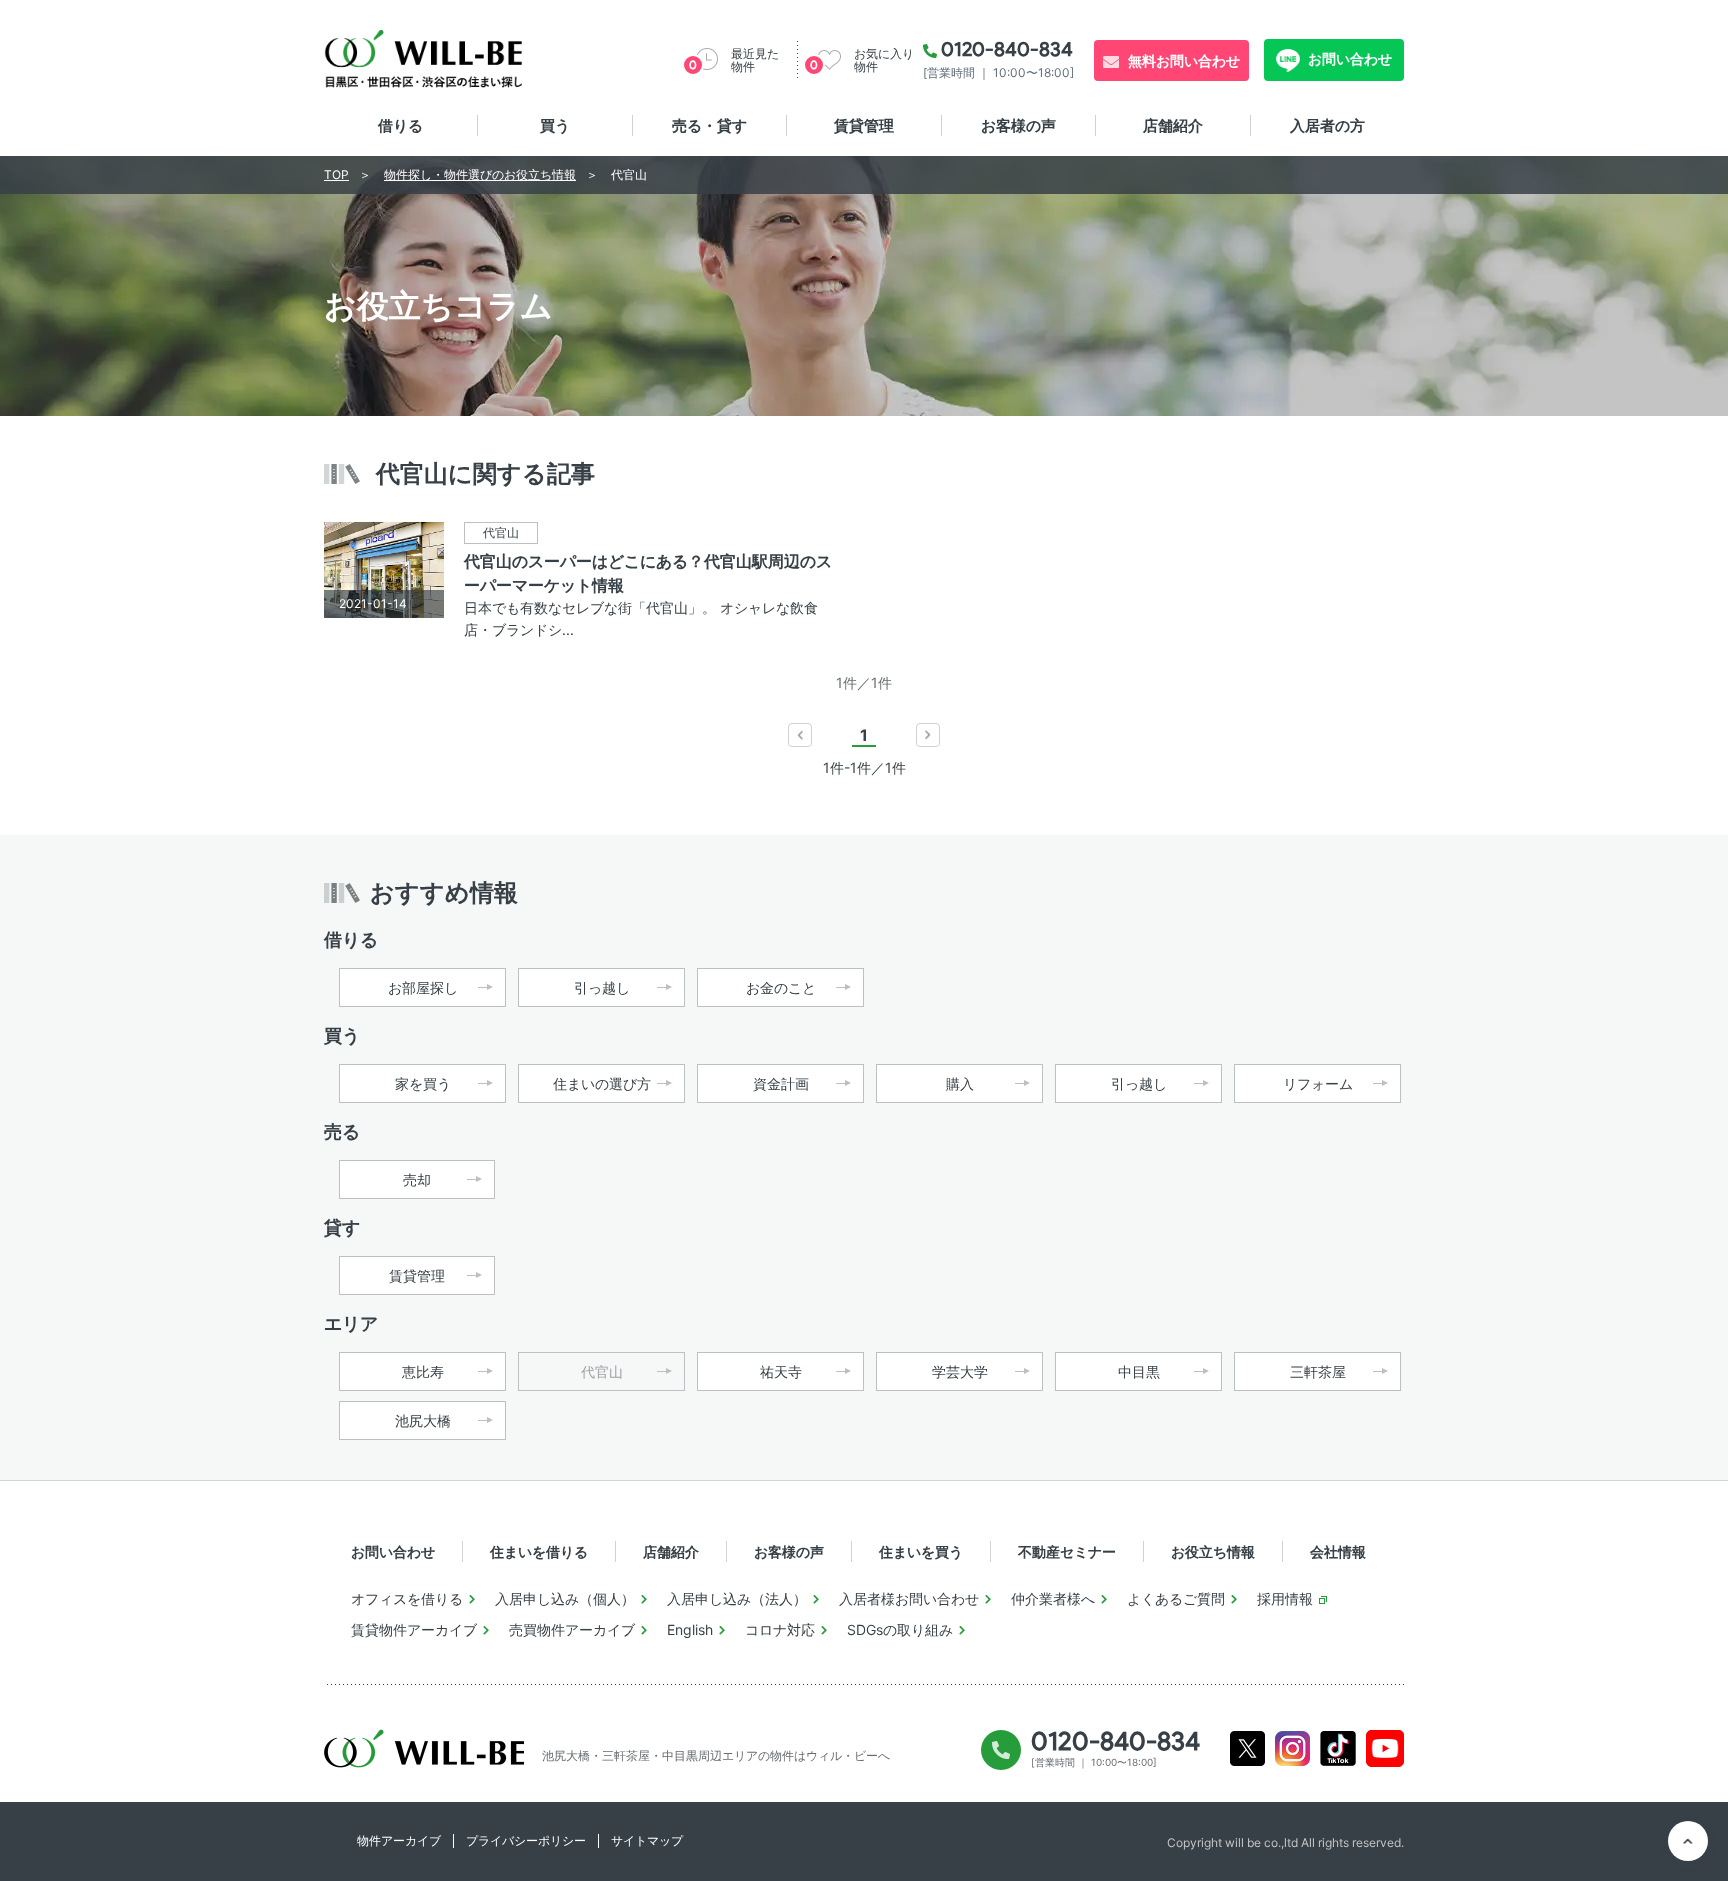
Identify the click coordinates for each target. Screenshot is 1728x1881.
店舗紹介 (1173, 125)
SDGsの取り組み (900, 1629)
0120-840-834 (1007, 49)
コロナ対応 (780, 1629)
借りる (400, 125)
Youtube (1385, 1748)
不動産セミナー (1067, 1551)
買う (555, 125)
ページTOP (1688, 1841)
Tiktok (1338, 1748)
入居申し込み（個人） (565, 1598)
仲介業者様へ (1053, 1598)
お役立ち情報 (1213, 1551)
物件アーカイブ (399, 1840)
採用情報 (1285, 1598)
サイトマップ (647, 1840)
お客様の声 (1018, 125)
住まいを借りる (539, 1551)
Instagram (1292, 1748)
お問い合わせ (1348, 58)
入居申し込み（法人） (737, 1598)
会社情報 (1338, 1551)
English (690, 1629)
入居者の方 (1327, 125)
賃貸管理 (864, 125)
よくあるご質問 (1176, 1598)
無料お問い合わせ (1184, 60)
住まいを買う (921, 1551)
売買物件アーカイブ (572, 1629)
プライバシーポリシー (526, 1840)
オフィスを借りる (407, 1598)
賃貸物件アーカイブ (414, 1629)
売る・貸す (709, 125)
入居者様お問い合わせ (909, 1598)
